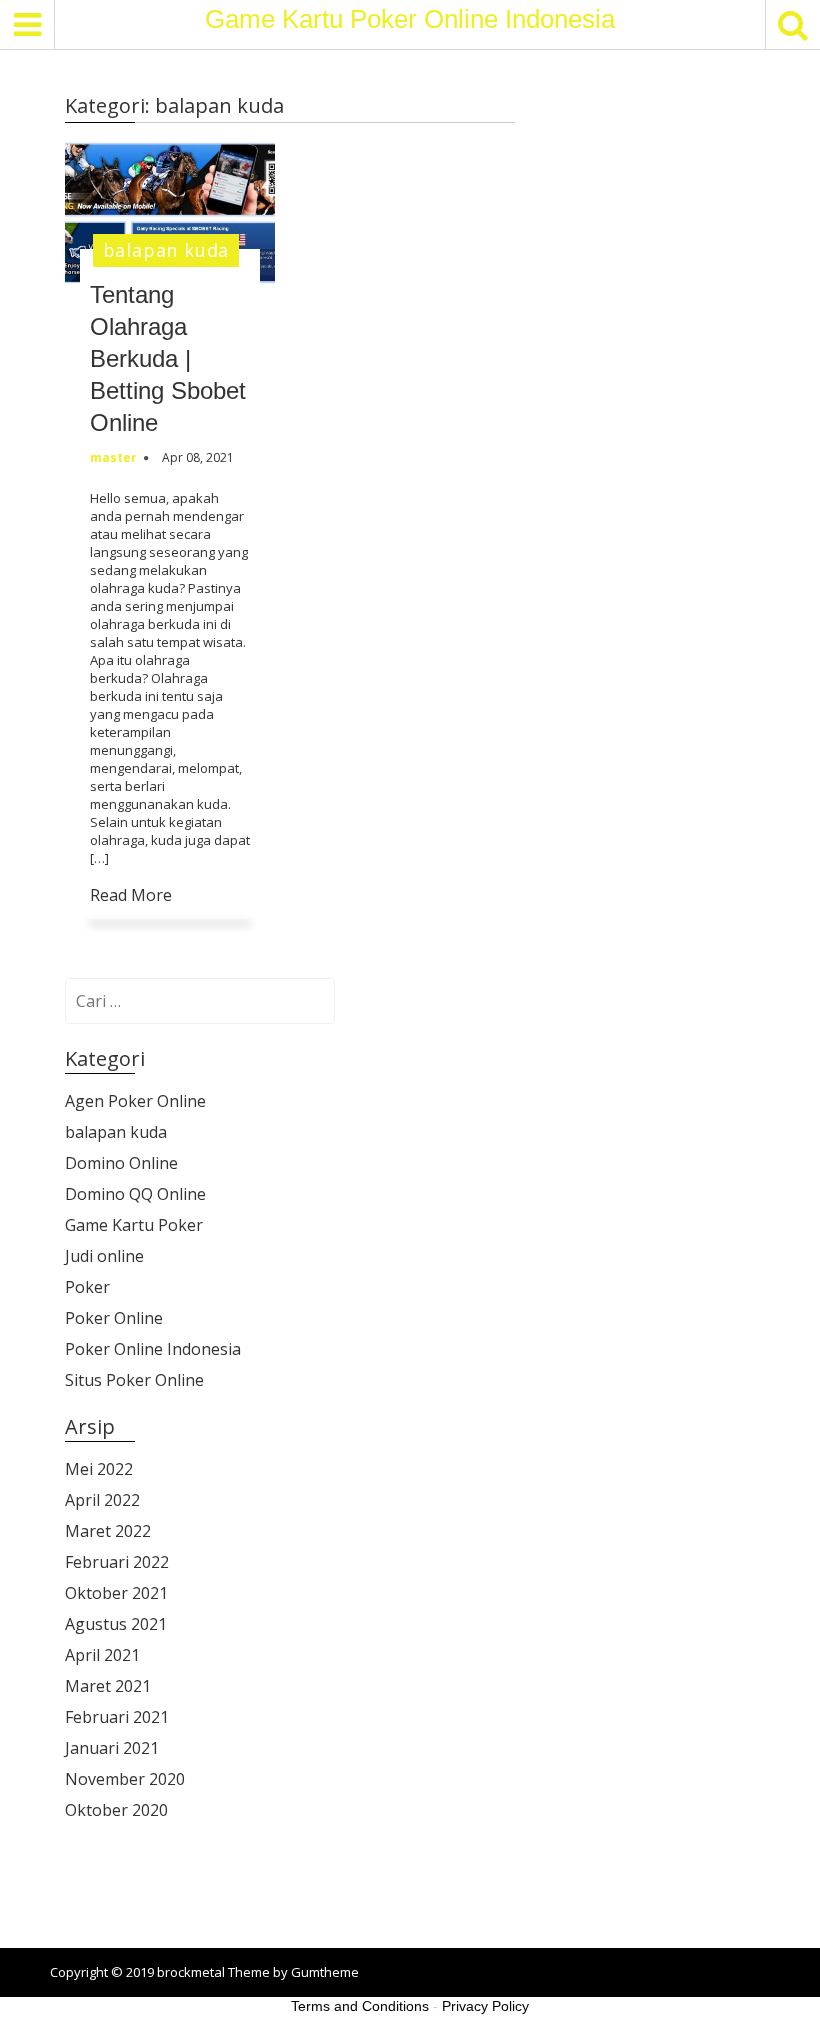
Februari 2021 (117, 1717)
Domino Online (121, 1163)
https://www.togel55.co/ (148, 1919)
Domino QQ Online (135, 1194)
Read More (131, 895)
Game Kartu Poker (134, 1225)
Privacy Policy (485, 2006)
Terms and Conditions (360, 2006)
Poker (87, 1287)
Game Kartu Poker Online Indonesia (410, 19)
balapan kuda (166, 250)
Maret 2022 (108, 1531)
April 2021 (102, 1655)
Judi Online (102, 1885)
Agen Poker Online (135, 1101)
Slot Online (103, 1851)
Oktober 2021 (116, 1593)
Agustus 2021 (116, 1624)
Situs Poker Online (134, 1380)
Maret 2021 (108, 1686)
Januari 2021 (112, 1748)
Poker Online (114, 1318)
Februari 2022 (117, 1562)
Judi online (104, 1256)
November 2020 (125, 1779)
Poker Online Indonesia (153, 1349)
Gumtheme (325, 1972)
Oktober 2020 (116, 1810)
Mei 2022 (99, 1469)
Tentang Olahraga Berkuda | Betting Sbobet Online (168, 358)
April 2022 (102, 1500)
